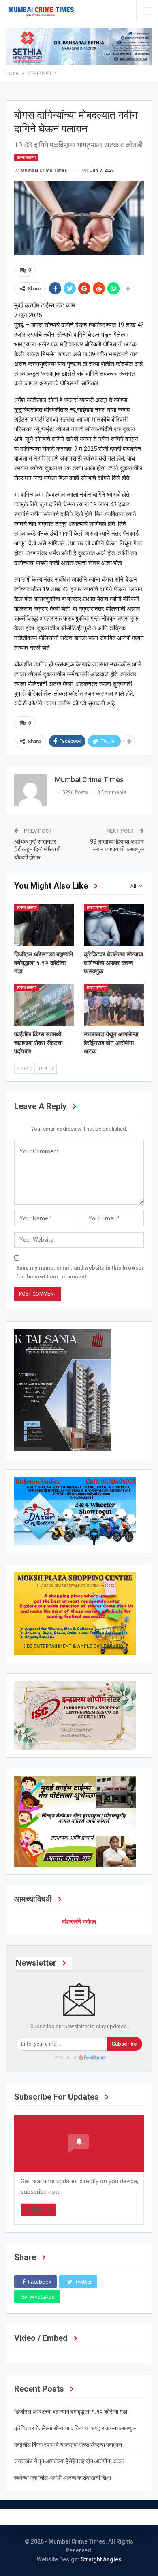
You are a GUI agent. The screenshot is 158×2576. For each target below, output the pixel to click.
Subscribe (124, 2044)
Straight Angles (101, 2559)
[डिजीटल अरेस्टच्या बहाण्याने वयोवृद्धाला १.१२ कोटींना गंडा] (44, 925)
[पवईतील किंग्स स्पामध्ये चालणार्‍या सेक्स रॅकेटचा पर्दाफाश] (44, 1005)
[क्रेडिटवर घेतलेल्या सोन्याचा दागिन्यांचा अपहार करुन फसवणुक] (114, 925)
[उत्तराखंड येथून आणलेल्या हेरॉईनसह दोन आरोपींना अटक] (114, 1005)
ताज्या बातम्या (26, 157)
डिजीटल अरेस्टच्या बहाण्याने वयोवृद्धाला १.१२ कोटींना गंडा (71, 2412)
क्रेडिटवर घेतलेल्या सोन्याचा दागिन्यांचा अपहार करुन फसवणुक (75, 2428)
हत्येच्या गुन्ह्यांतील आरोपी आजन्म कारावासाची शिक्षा (63, 2478)
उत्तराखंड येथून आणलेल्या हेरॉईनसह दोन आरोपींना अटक (69, 2461)
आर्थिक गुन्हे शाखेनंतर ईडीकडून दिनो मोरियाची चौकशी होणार (37, 849)
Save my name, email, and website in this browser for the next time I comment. (80, 1272)
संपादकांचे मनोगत (79, 1922)
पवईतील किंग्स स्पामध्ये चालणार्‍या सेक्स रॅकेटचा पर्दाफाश (68, 2445)
